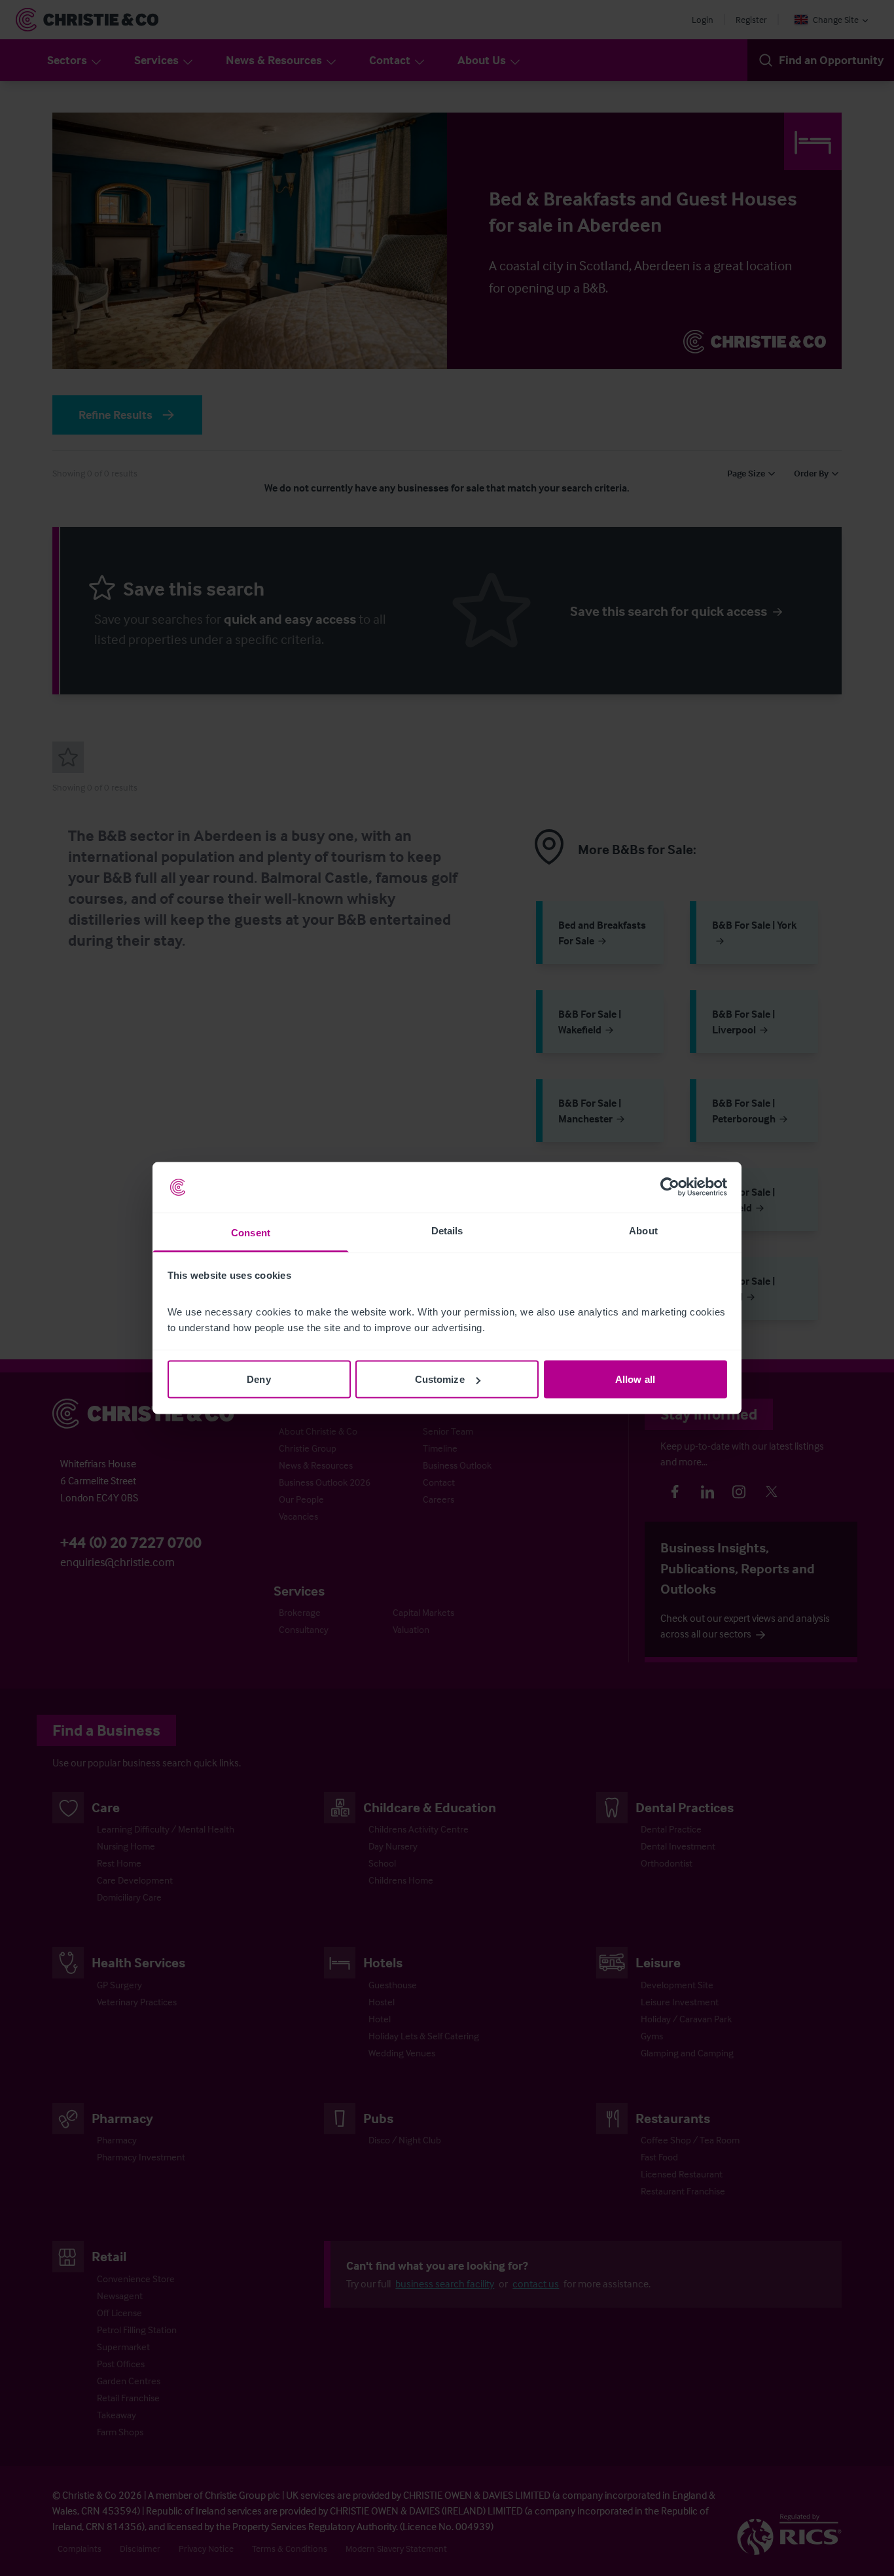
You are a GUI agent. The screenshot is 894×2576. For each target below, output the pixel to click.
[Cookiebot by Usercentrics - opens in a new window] (670, 1187)
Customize (440, 1379)
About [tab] (643, 1230)
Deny (259, 1379)
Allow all (635, 1379)
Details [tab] (447, 1230)
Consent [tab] (251, 1232)
